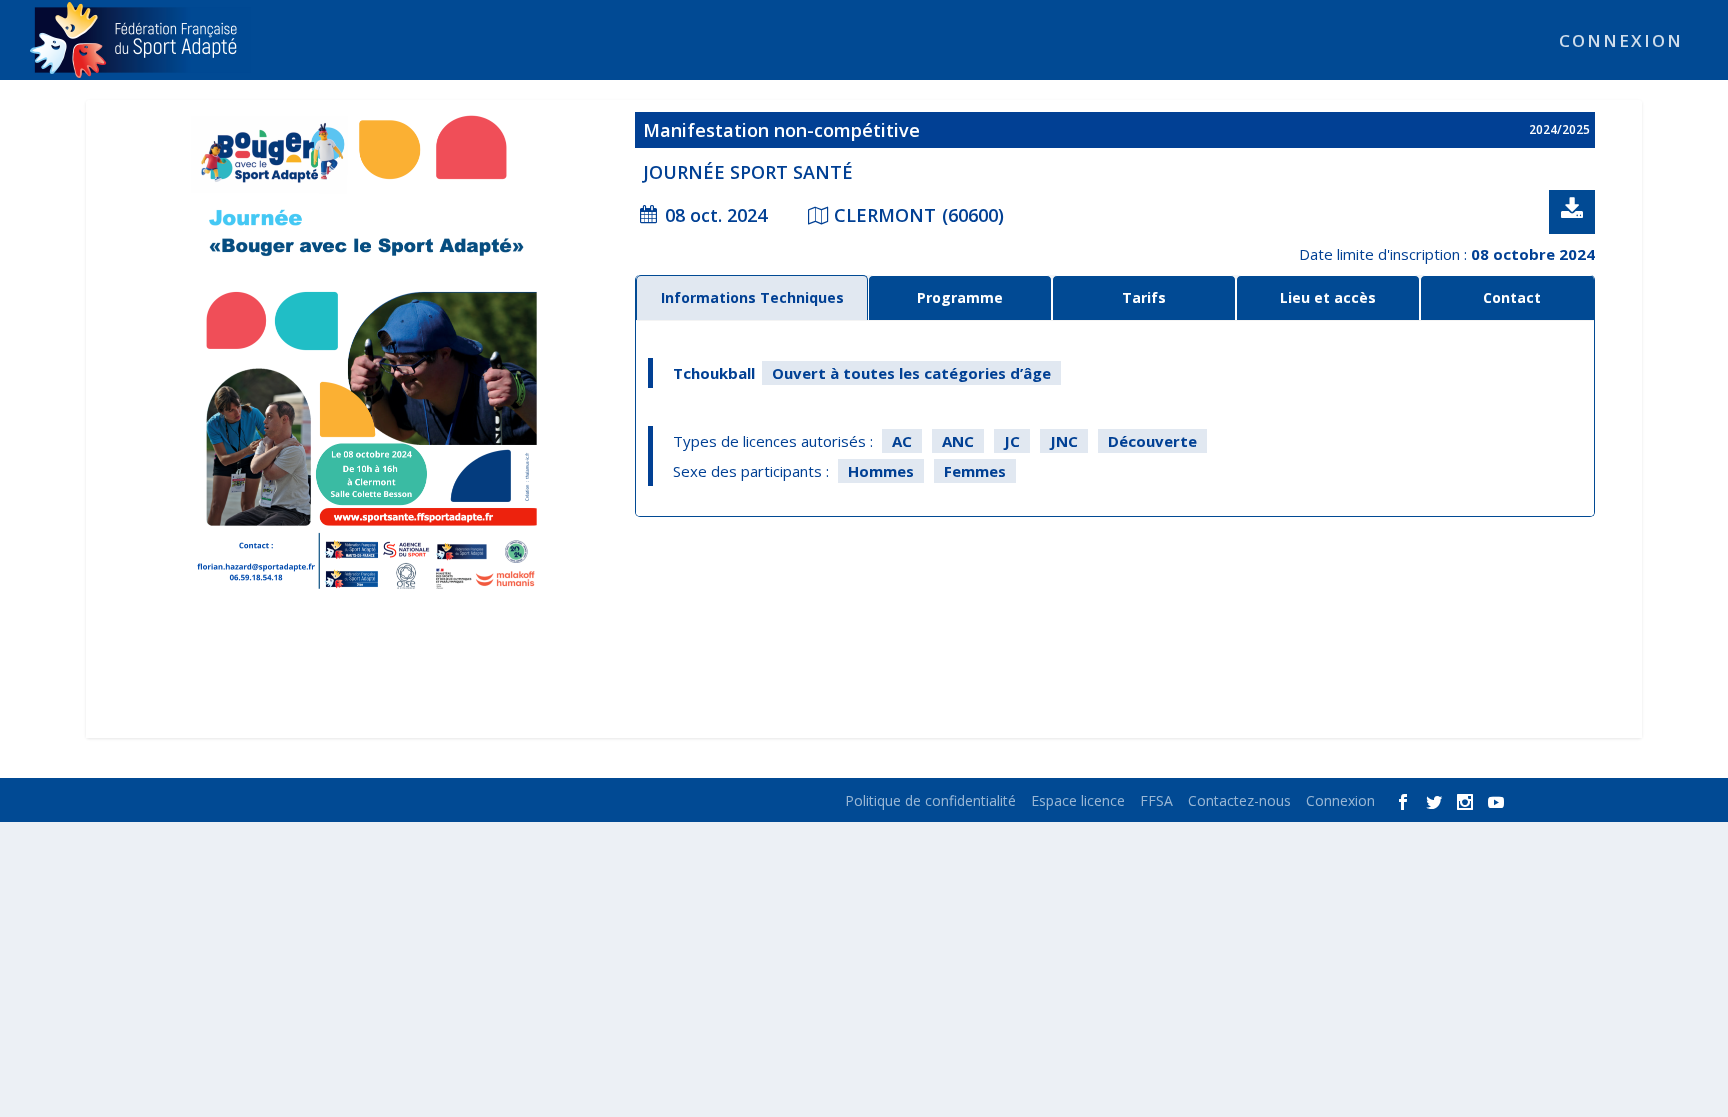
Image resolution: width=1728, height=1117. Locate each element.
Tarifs (1144, 297)
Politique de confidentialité (930, 800)
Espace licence (1078, 800)
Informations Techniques (752, 297)
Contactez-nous (1239, 800)
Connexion (1621, 42)
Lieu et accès (1328, 297)
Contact (1512, 297)
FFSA (1156, 800)
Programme (960, 297)
